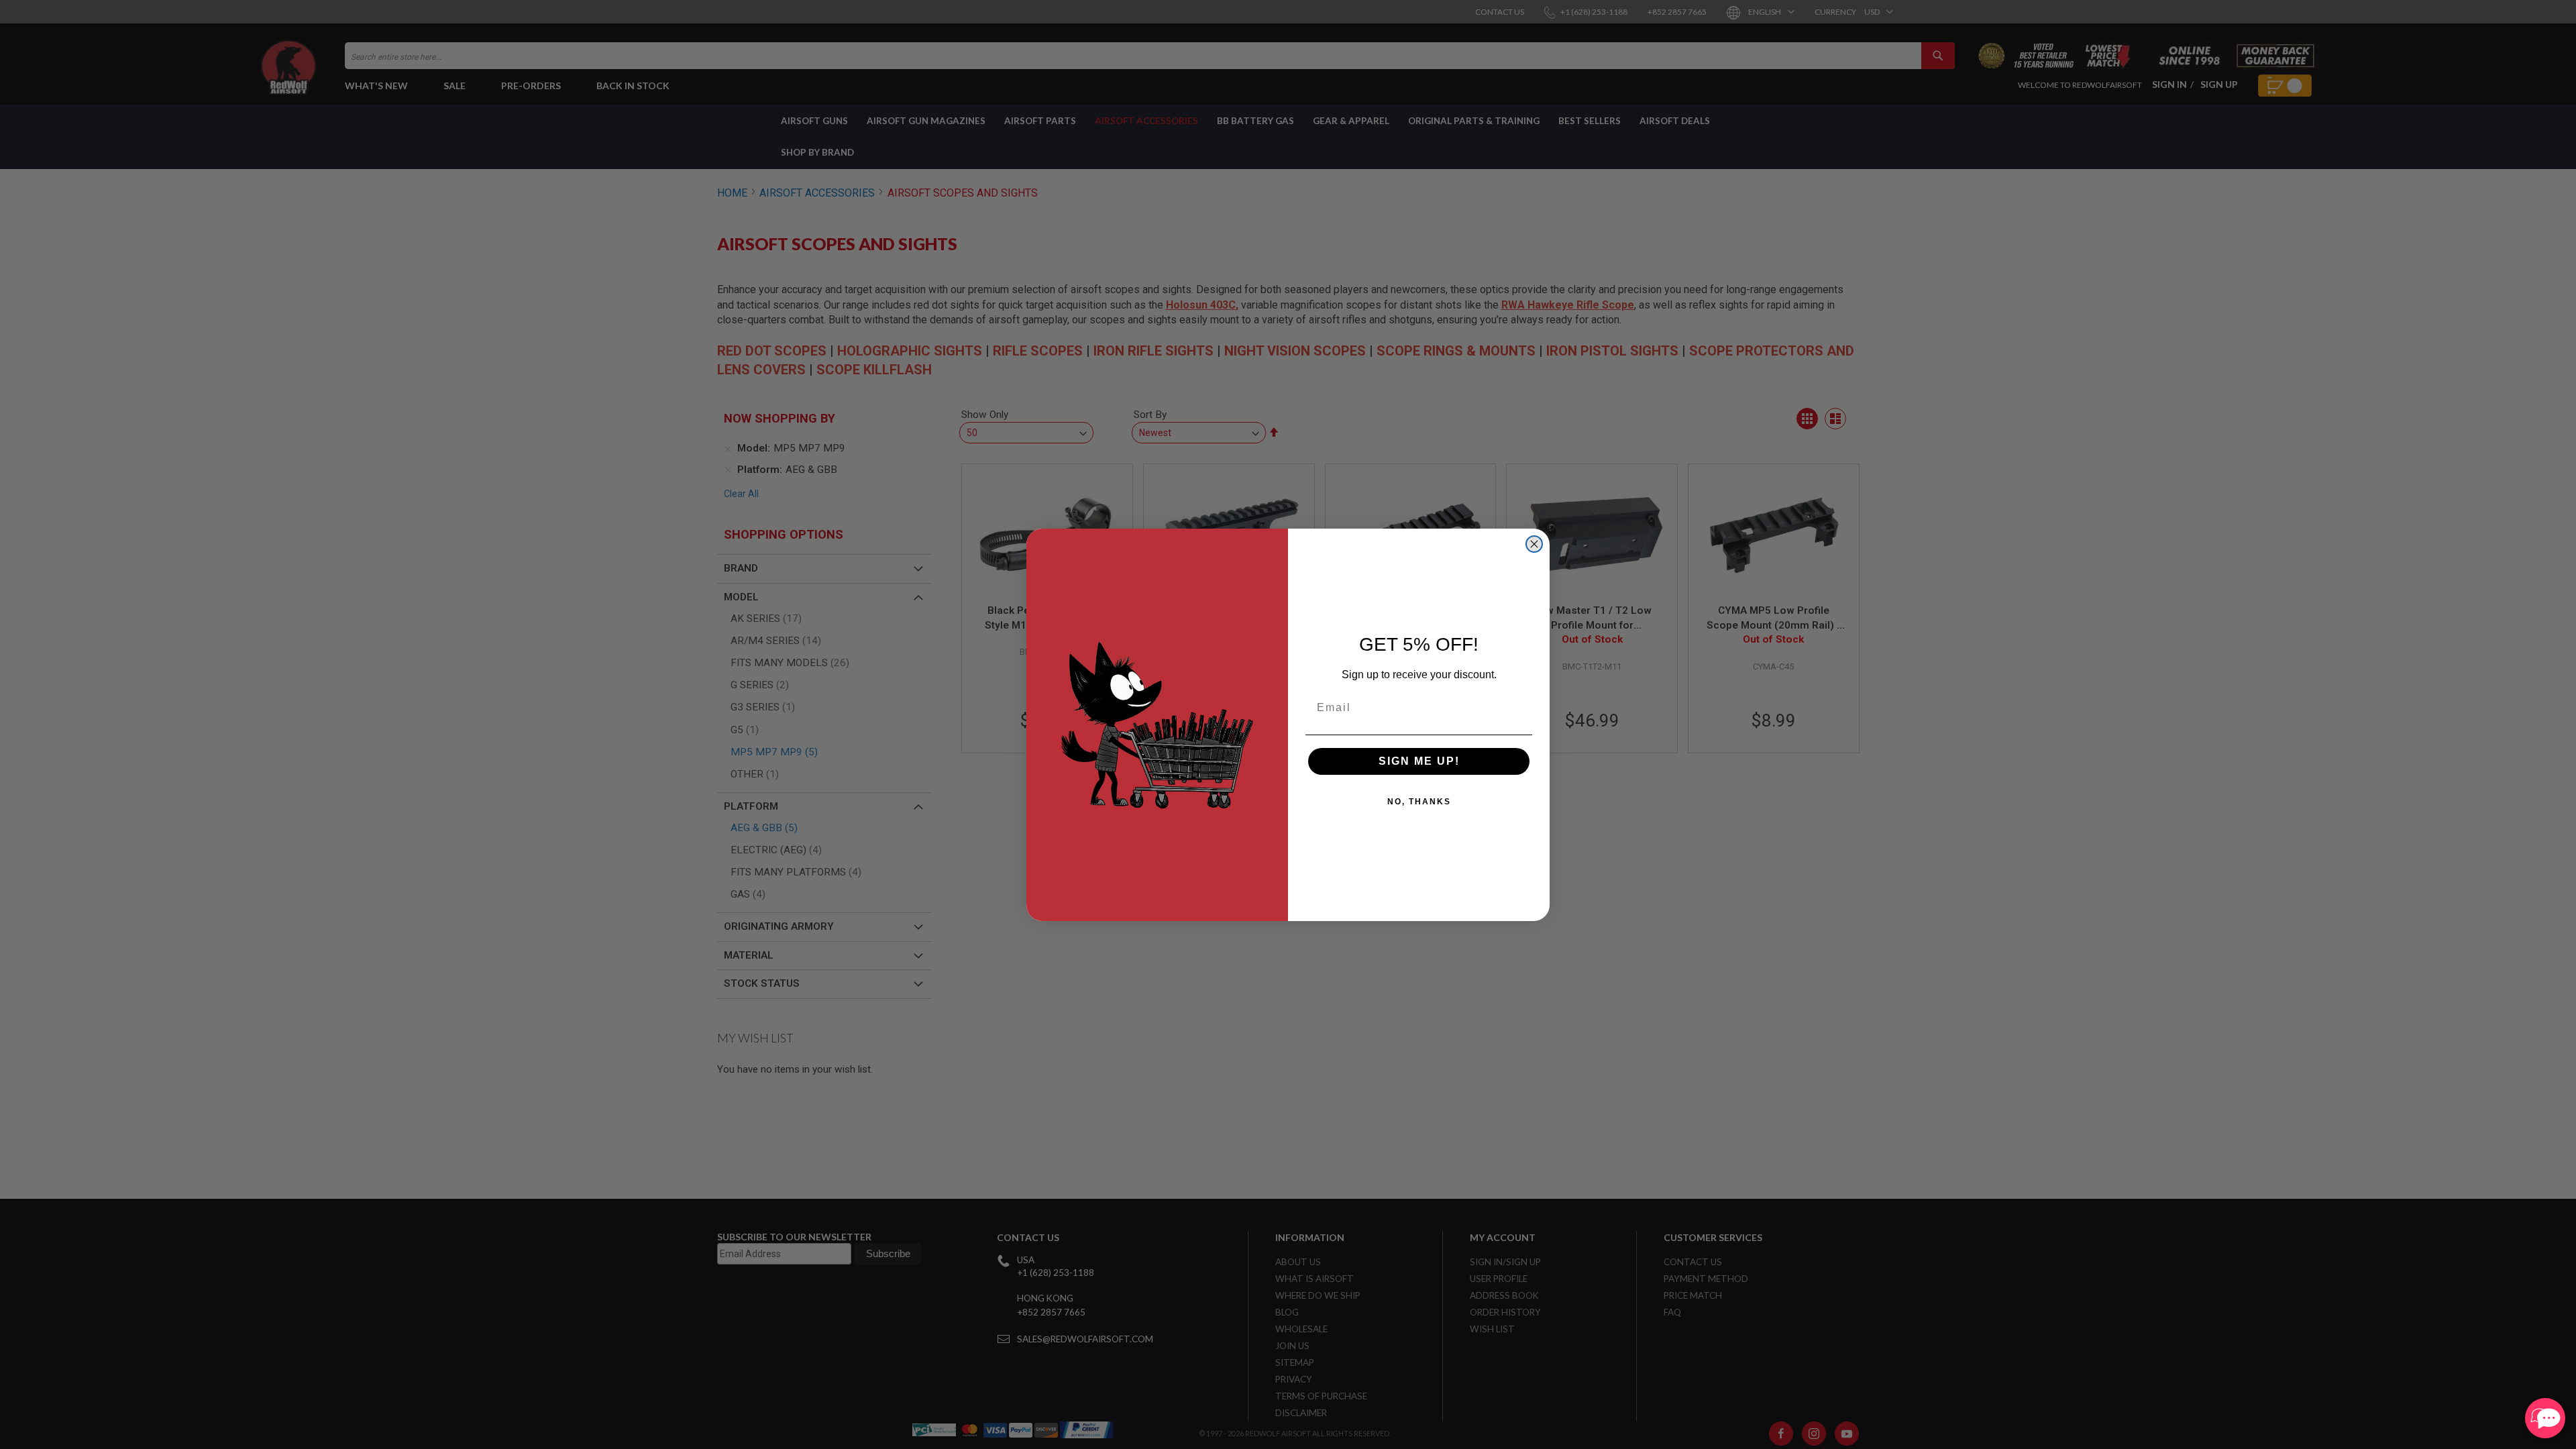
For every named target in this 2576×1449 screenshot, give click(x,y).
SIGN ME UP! (1419, 761)
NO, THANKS (1419, 802)
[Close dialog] (1534, 544)
